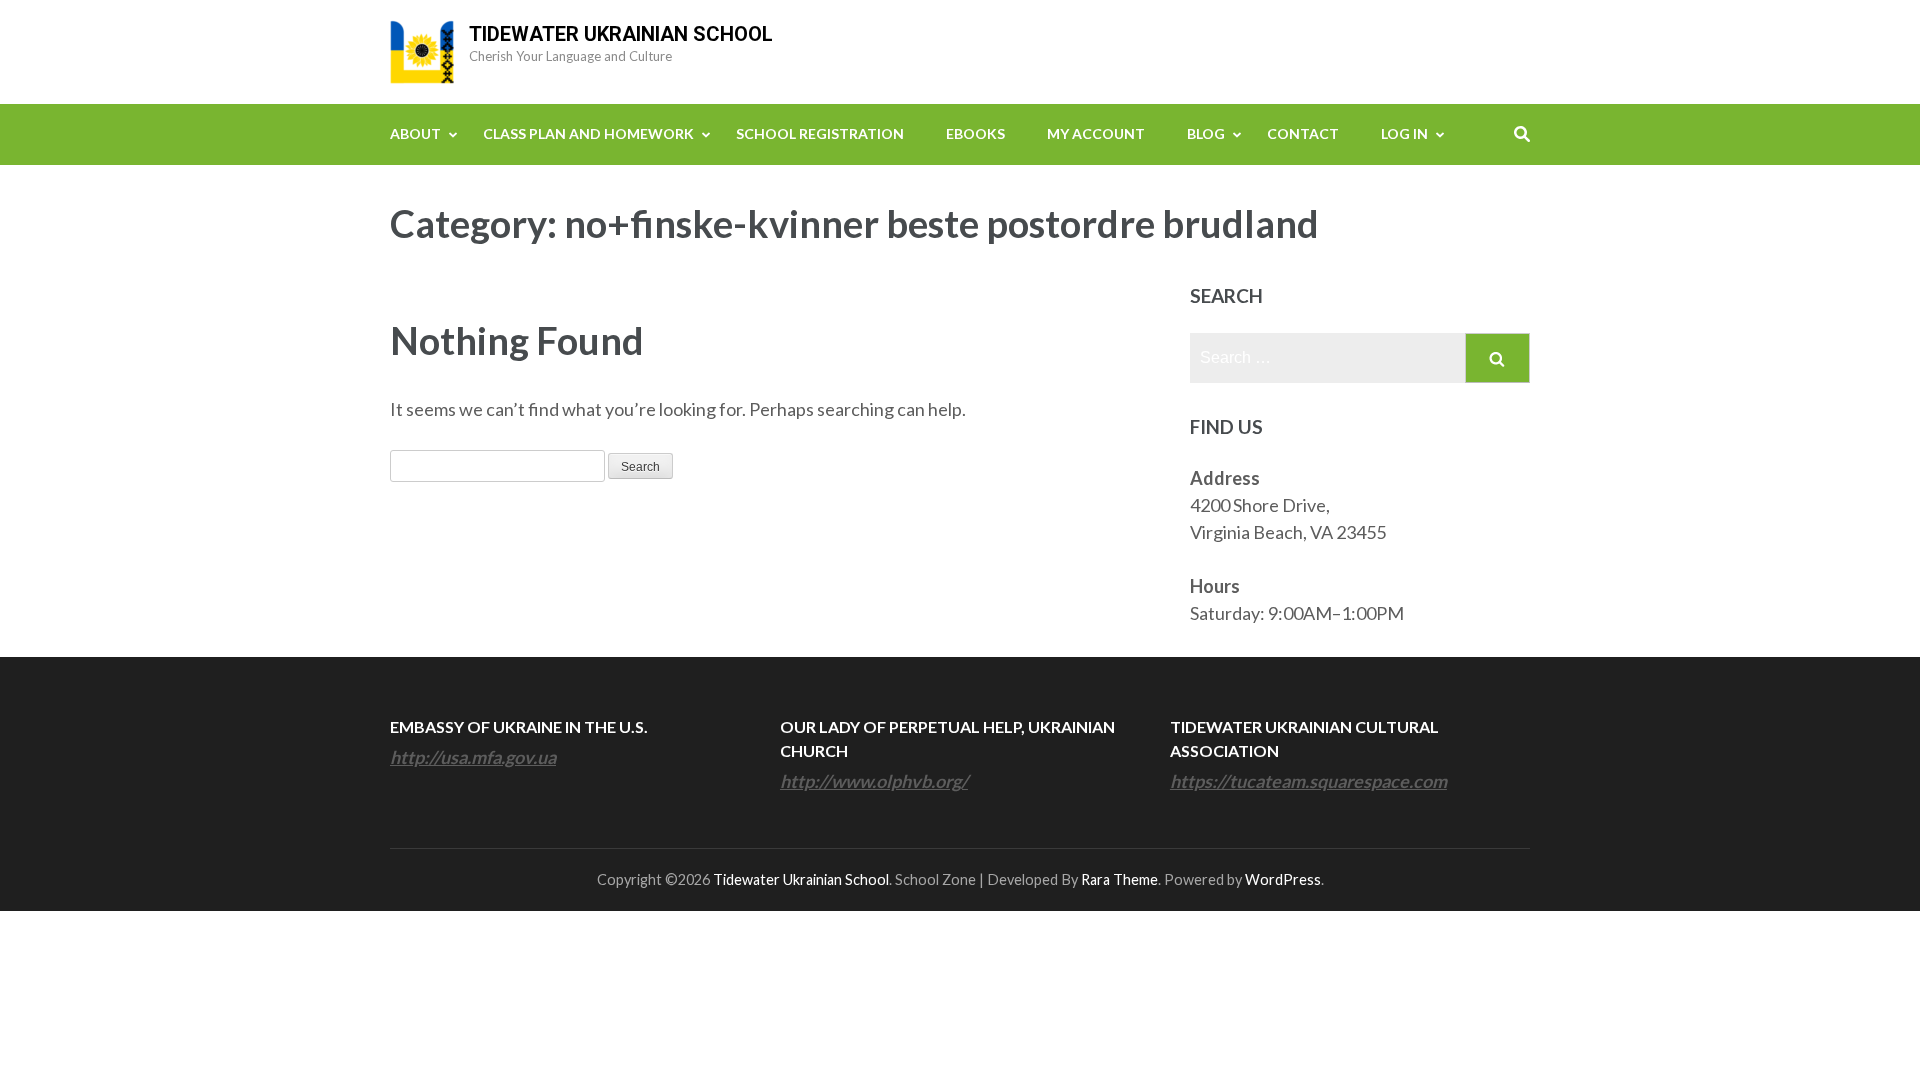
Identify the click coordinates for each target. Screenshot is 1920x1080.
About (415, 133)
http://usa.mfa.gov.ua (473, 757)
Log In (1404, 133)
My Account (1096, 133)
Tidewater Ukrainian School (621, 34)
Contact (1303, 133)
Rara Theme (1119, 879)
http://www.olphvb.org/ (874, 781)
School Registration (820, 133)
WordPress (1283, 879)
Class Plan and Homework (588, 133)
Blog (1206, 133)
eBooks (975, 133)
